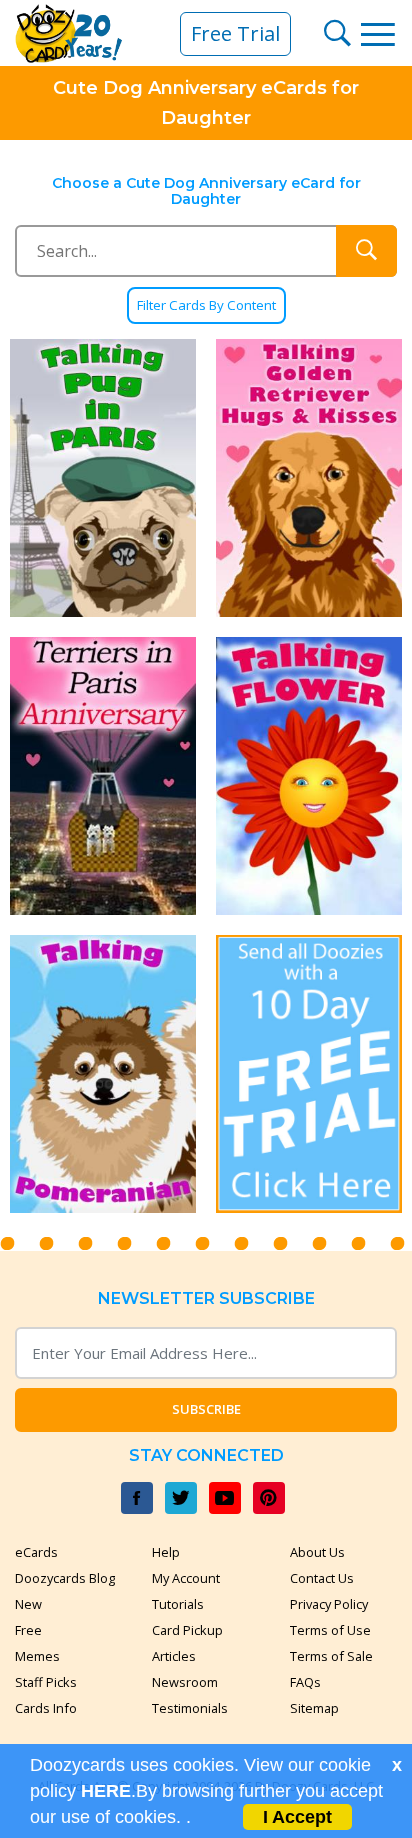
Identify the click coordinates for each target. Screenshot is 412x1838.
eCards (36, 1552)
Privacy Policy (329, 1604)
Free (28, 1630)
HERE (106, 1791)
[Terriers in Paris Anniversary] (103, 776)
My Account (186, 1578)
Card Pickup (187, 1630)
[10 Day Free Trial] (309, 1074)
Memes (37, 1656)
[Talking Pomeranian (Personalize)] (103, 1074)
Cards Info (46, 1708)
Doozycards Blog (65, 1578)
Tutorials (178, 1604)
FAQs (305, 1682)
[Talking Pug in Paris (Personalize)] (103, 478)
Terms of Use (330, 1630)
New (28, 1604)
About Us (317, 1552)
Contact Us (322, 1578)
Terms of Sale (331, 1656)
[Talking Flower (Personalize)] (309, 776)
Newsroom (185, 1682)
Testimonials (190, 1708)
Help (166, 1552)
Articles (174, 1656)
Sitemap (314, 1708)
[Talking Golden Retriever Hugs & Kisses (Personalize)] (309, 478)
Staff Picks (46, 1682)
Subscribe (206, 1409)
